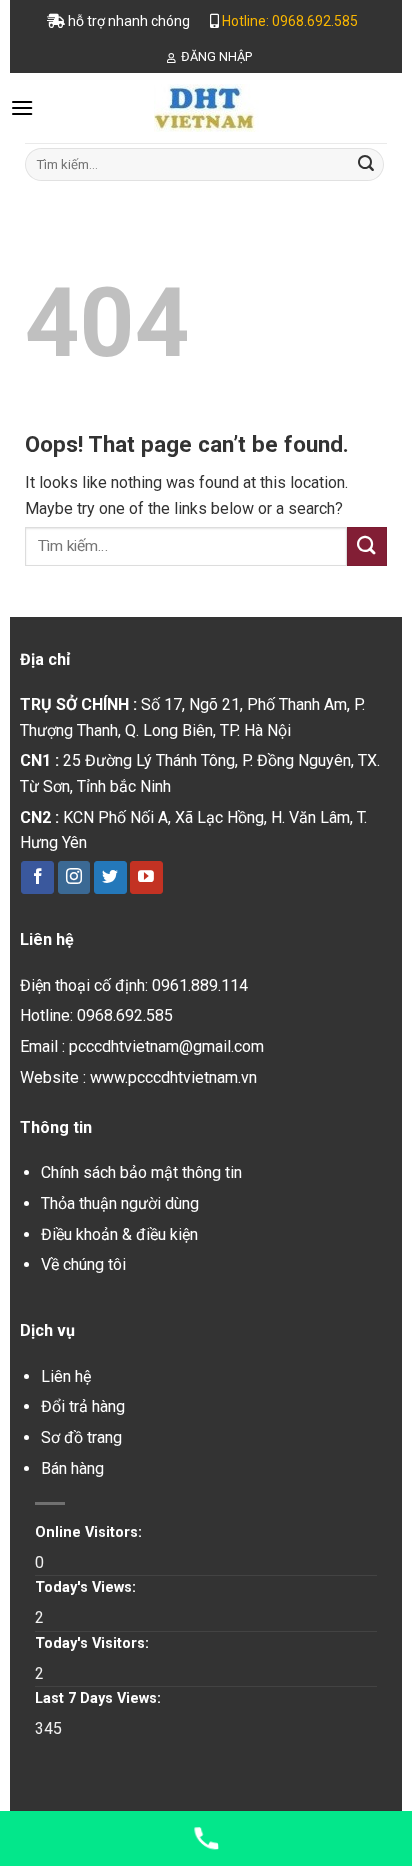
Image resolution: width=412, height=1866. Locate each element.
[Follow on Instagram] (74, 878)
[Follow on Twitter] (110, 878)
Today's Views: (87, 1587)
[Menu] (22, 107)
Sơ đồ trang (81, 1437)
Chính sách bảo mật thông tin (141, 1172)
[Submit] (366, 165)
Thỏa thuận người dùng (120, 1203)
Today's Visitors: (94, 1643)
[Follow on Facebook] (37, 878)
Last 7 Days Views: (100, 1698)
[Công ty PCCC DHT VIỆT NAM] (206, 108)
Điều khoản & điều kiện (119, 1234)
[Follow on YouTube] (146, 878)
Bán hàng (72, 1468)
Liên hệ (66, 1376)
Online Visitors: (90, 1532)
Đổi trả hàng (83, 1406)
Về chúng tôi (83, 1264)
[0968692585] (206, 1838)
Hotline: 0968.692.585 (290, 21)
